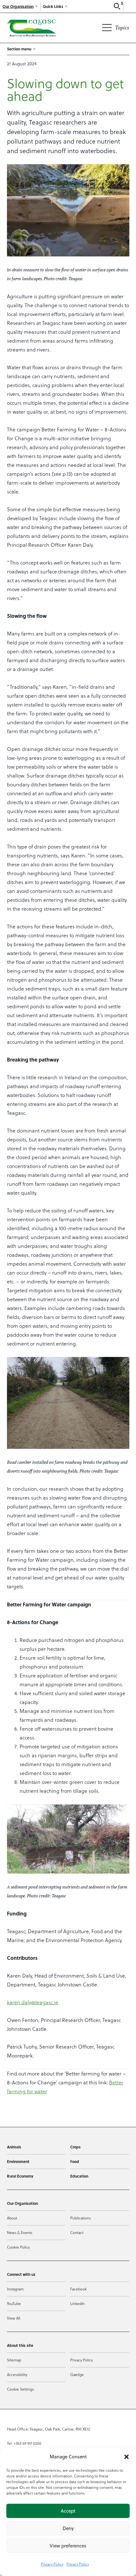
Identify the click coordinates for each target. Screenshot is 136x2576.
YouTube (14, 2303)
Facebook (78, 2289)
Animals (14, 2147)
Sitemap (14, 2360)
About (12, 2218)
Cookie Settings (20, 2389)
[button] (127, 2457)
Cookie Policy (18, 2247)
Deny (68, 2528)
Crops (75, 2147)
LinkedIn (77, 2303)
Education (79, 2176)
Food (75, 2161)
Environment (18, 2161)
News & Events (20, 2232)
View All (14, 2318)
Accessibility (17, 2374)
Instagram (15, 2289)
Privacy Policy (52, 2564)
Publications (80, 2218)
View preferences (68, 2546)
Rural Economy (20, 2176)
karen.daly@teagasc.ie (33, 2002)
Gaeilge (77, 2374)
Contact (77, 2232)
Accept (68, 2511)
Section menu (19, 49)
